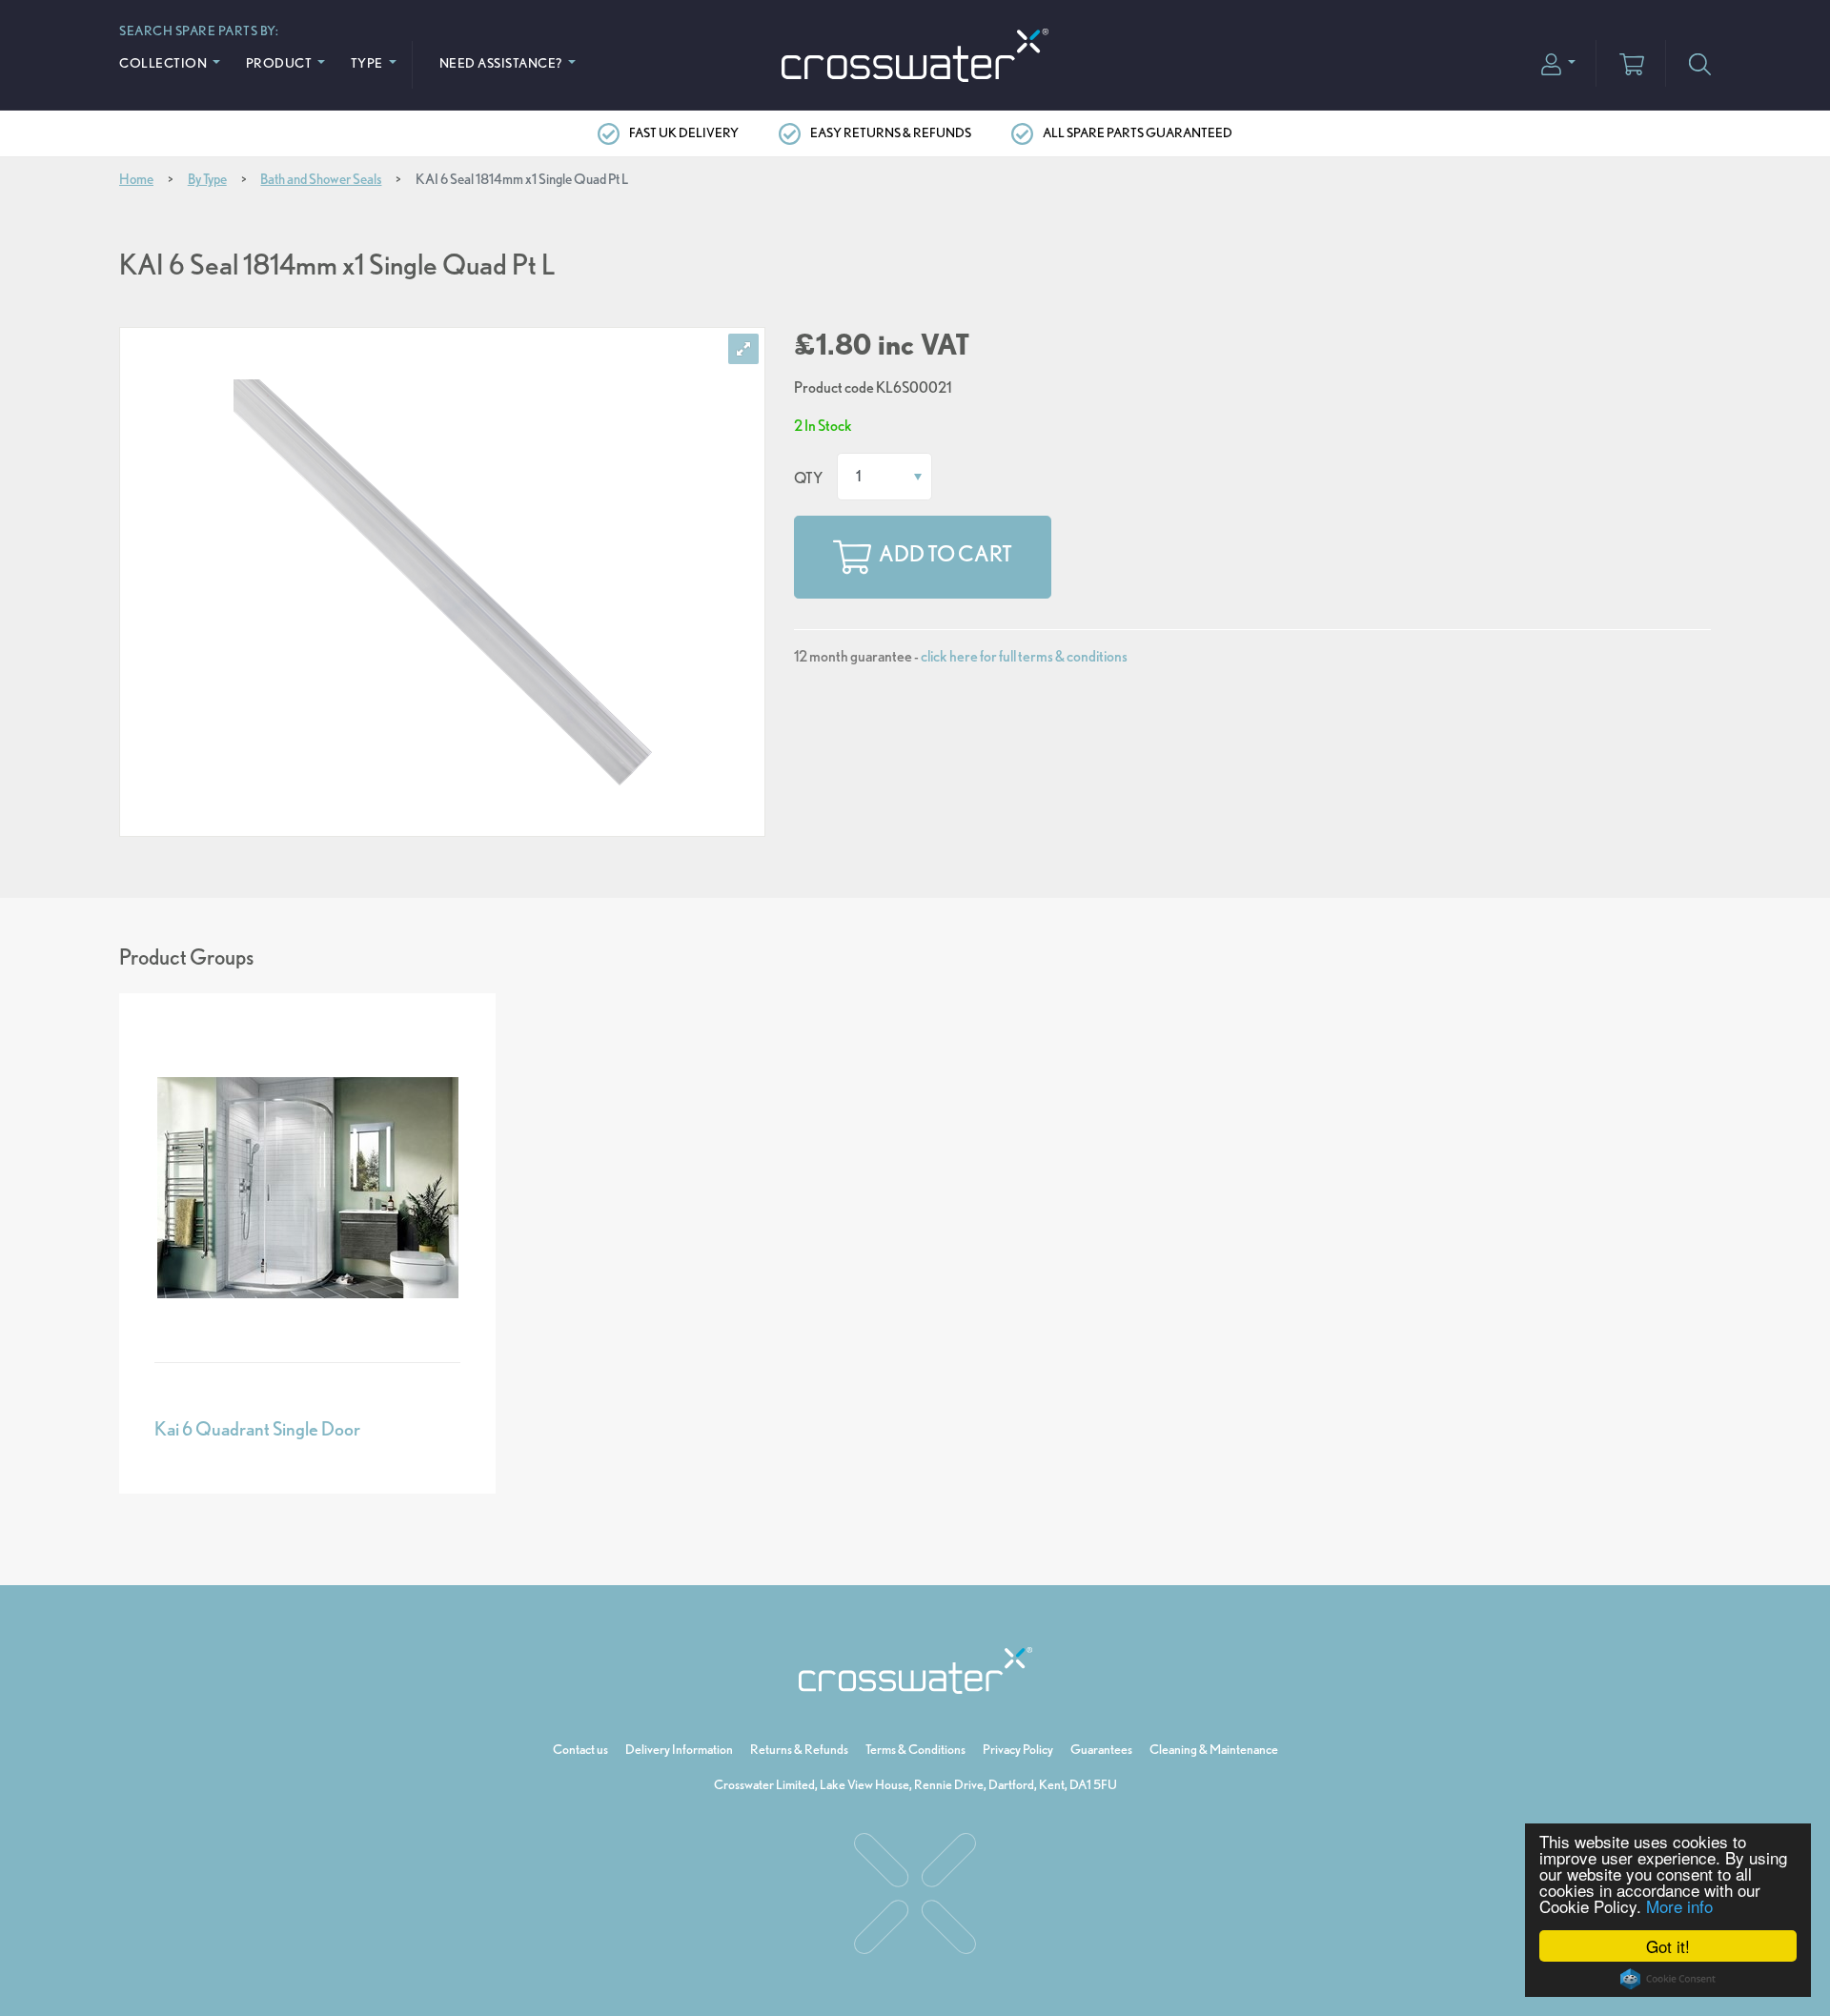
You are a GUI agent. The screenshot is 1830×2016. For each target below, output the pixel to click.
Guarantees (1101, 1749)
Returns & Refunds (799, 1749)
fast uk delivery (684, 132)
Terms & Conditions (915, 1749)
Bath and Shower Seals (321, 179)
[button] (1558, 62)
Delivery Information (679, 1749)
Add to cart (945, 555)
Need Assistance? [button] (502, 63)
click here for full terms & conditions (1024, 656)
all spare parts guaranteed (1138, 132)
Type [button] (368, 63)
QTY (808, 478)
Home (136, 179)
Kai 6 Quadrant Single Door (257, 1429)
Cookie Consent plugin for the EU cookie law (1668, 1979)
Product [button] (280, 63)
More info (1679, 1906)
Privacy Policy (1018, 1749)
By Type (207, 179)
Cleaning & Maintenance (1214, 1749)
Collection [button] (164, 63)
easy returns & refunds (891, 132)
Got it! (1668, 1946)
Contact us (580, 1749)
